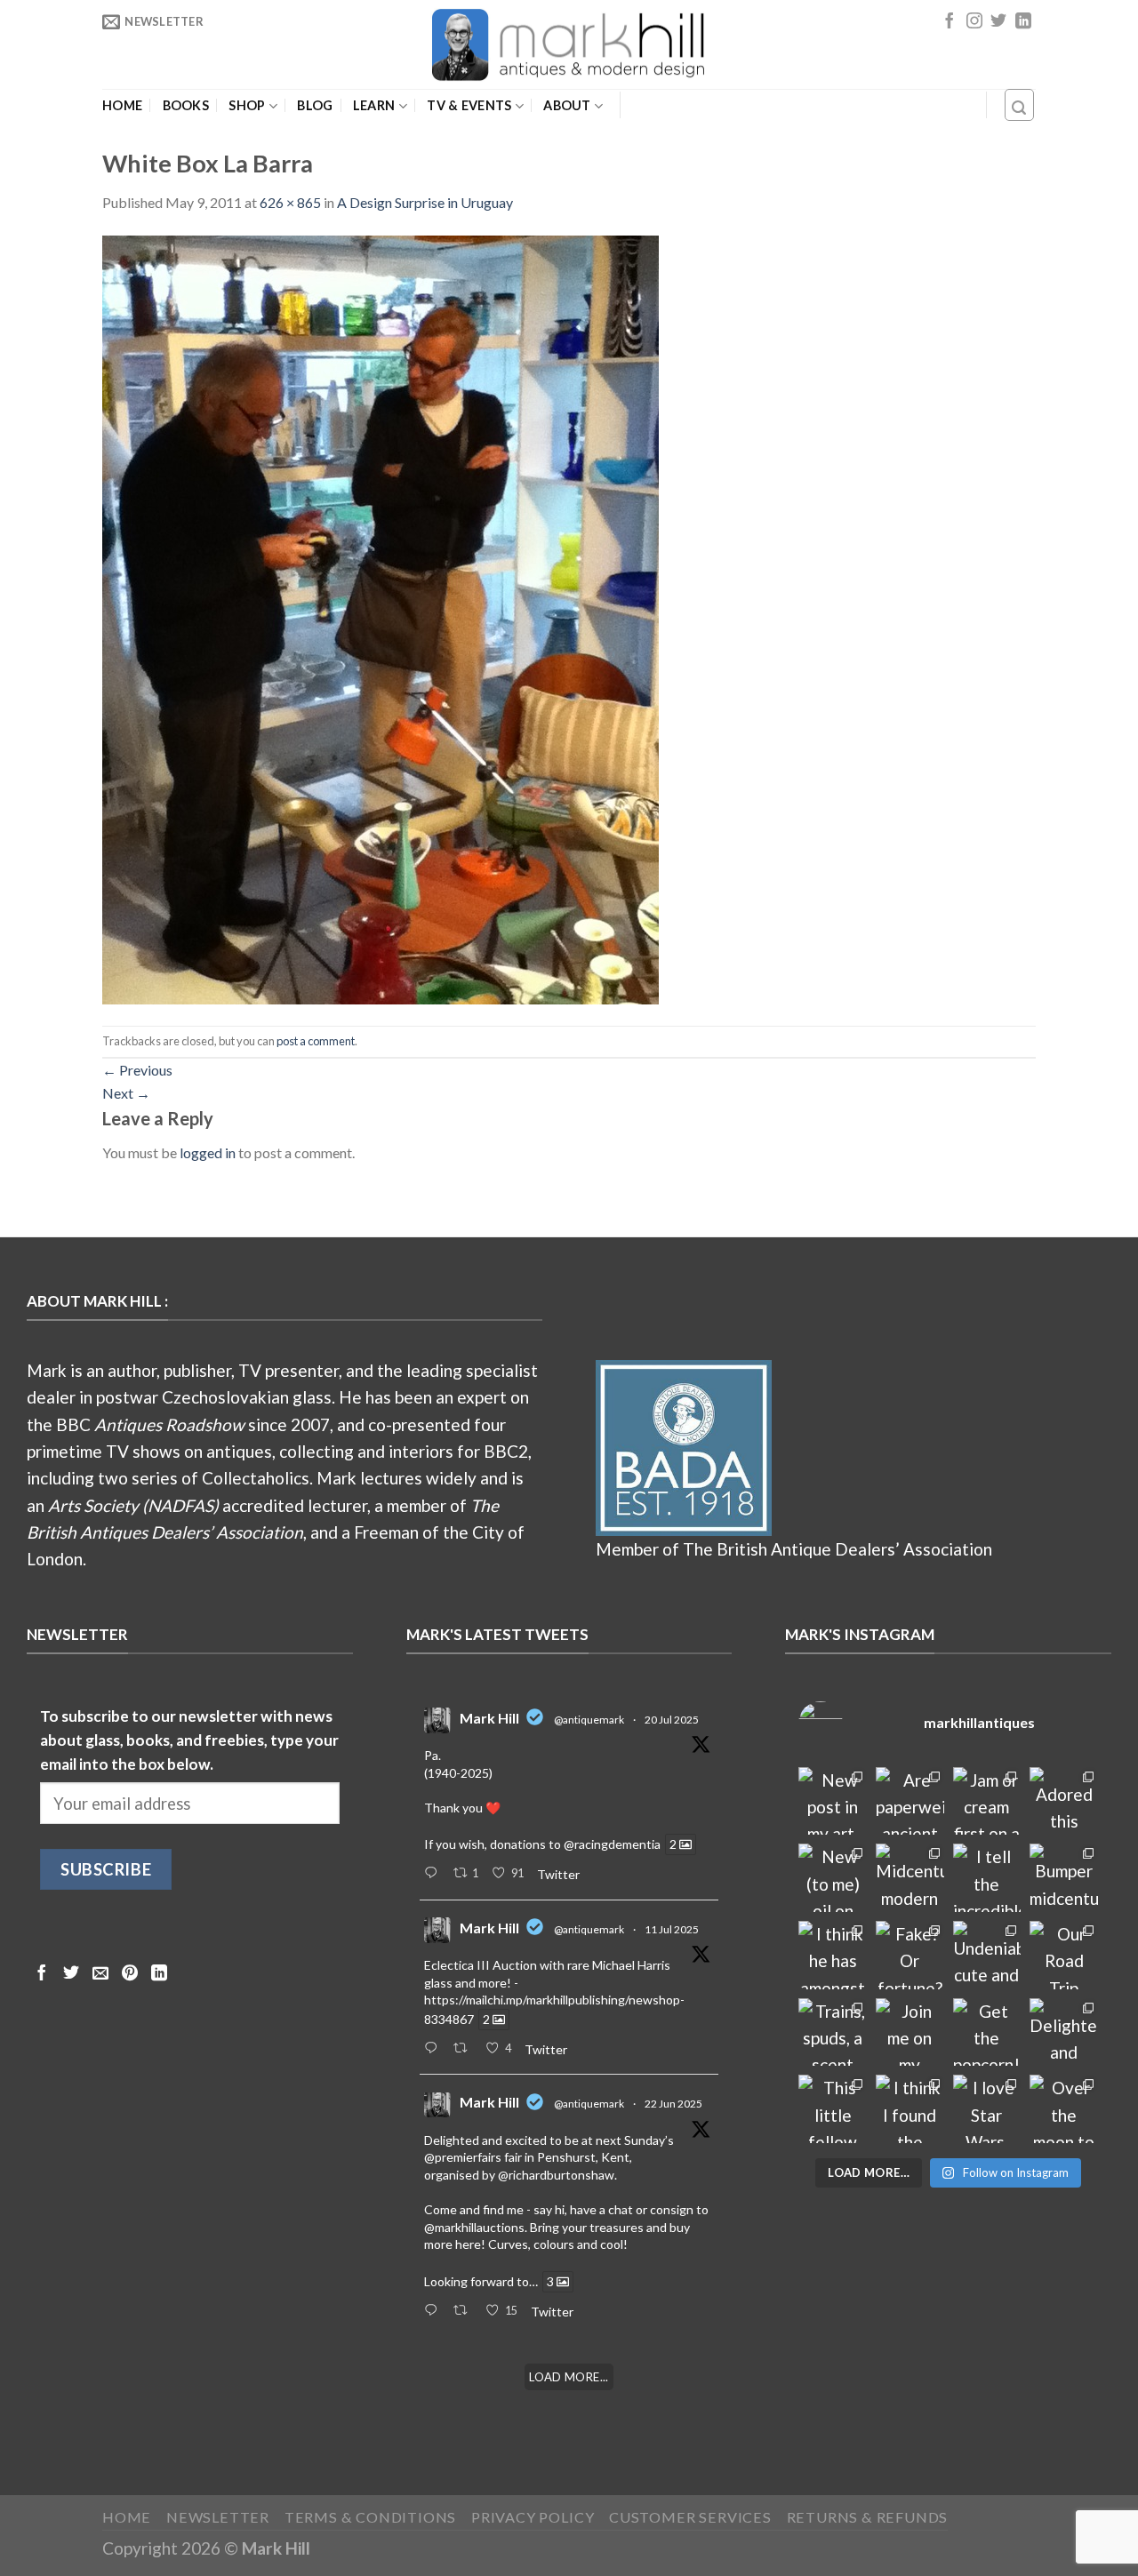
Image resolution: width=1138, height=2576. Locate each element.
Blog (315, 106)
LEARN (374, 105)
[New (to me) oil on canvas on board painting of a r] (833, 1878)
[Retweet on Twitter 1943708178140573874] (465, 2049)
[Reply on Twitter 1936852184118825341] (434, 2311)
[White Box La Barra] (381, 617)
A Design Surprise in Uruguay (425, 202)
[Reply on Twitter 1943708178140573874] (434, 2049)
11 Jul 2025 (672, 1929)
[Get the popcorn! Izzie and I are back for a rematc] (987, 2032)
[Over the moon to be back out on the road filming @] (1064, 2109)
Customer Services (690, 2517)
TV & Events (469, 105)
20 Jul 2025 (672, 1720)
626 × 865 (290, 202)
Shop (247, 105)
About (567, 105)
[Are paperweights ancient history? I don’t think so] (910, 1801)
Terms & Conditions (371, 2517)
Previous (137, 1070)
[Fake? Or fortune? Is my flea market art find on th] (910, 1955)
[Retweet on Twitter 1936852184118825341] (465, 2311)
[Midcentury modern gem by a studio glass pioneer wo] (910, 1878)
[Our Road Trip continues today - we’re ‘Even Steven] (1064, 1955)
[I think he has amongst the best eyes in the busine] (833, 1955)
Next (126, 1093)
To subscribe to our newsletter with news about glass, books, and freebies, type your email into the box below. (189, 1740)
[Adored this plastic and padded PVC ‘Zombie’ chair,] (1064, 1801)
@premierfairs (463, 2157)
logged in (208, 1152)
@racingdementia (612, 1844)
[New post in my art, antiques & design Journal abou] (833, 1801)
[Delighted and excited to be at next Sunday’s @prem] (1064, 2032)
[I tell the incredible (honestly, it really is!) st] (987, 1878)
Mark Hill (489, 1718)
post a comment (316, 1041)
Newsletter (218, 2517)
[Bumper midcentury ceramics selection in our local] (1064, 1878)
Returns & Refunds (868, 2517)
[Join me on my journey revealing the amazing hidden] (910, 2032)
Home (122, 106)
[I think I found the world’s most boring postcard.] (910, 2109)
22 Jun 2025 (673, 2104)
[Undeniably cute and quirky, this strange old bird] (987, 1955)
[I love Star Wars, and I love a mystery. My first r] (987, 2109)
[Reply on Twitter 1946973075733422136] (434, 1874)
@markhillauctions (474, 2227)
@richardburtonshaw (556, 2175)
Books (186, 106)
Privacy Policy (533, 2517)
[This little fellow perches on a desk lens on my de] (833, 2109)
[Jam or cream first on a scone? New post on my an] (987, 1801)
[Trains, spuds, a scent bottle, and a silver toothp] (833, 2032)
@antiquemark (589, 1720)
